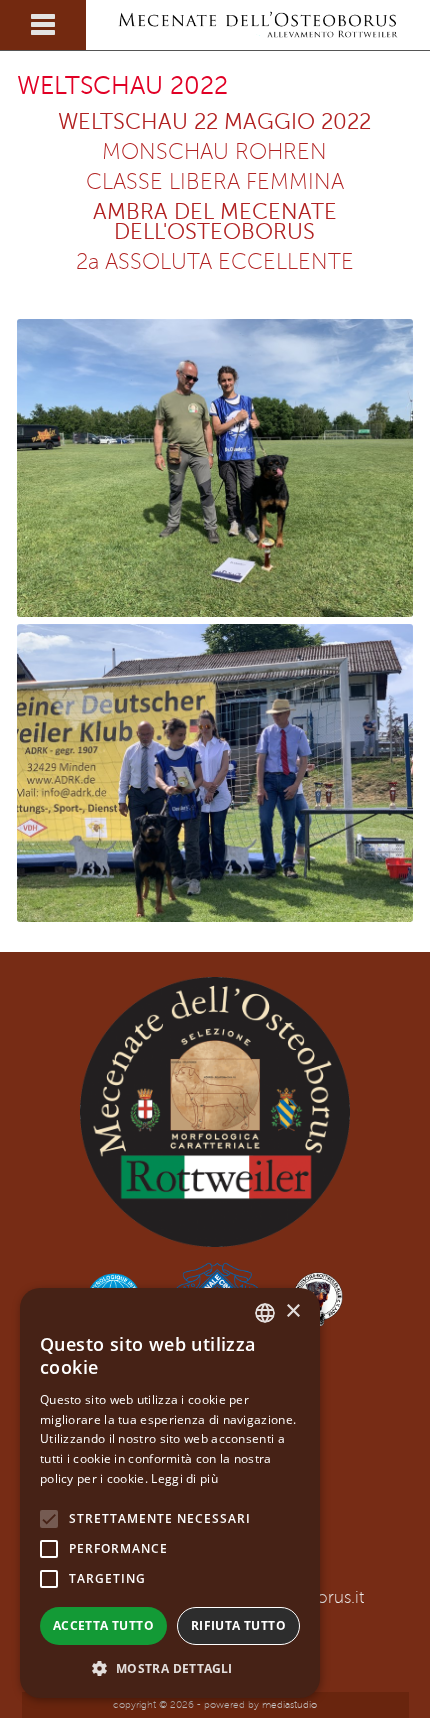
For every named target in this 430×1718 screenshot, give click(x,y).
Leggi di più (184, 1478)
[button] (170, 1668)
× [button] (292, 1311)
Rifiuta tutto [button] (238, 1625)
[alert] (170, 1493)
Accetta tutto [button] (103, 1625)
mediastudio (289, 1704)
